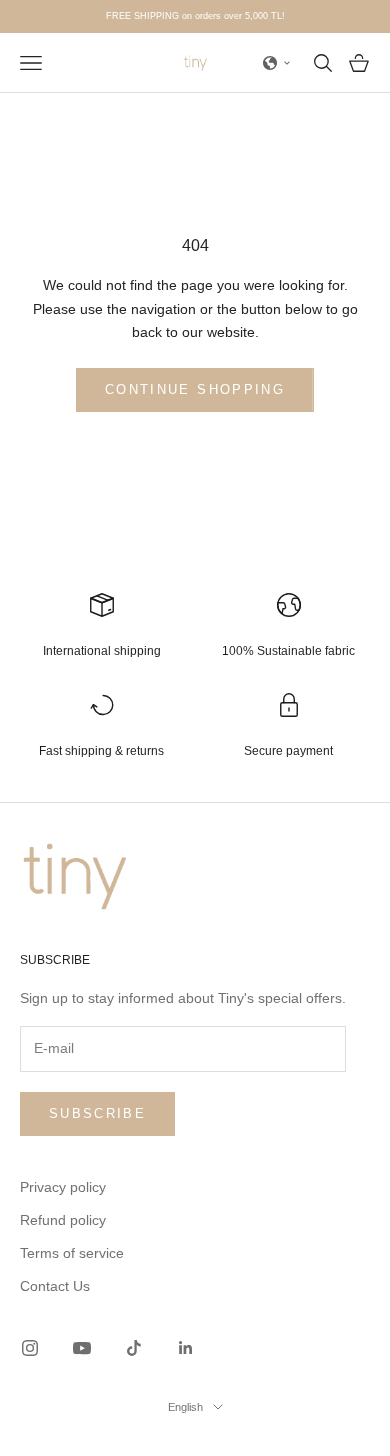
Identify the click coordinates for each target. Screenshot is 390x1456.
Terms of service (72, 1253)
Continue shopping (195, 389)
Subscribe (97, 1113)
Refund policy (63, 1220)
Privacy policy (63, 1187)
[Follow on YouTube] (82, 1348)
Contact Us (55, 1286)
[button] (277, 63)
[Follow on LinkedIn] (186, 1348)
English (185, 1407)
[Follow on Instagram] (30, 1348)
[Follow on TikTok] (134, 1348)
